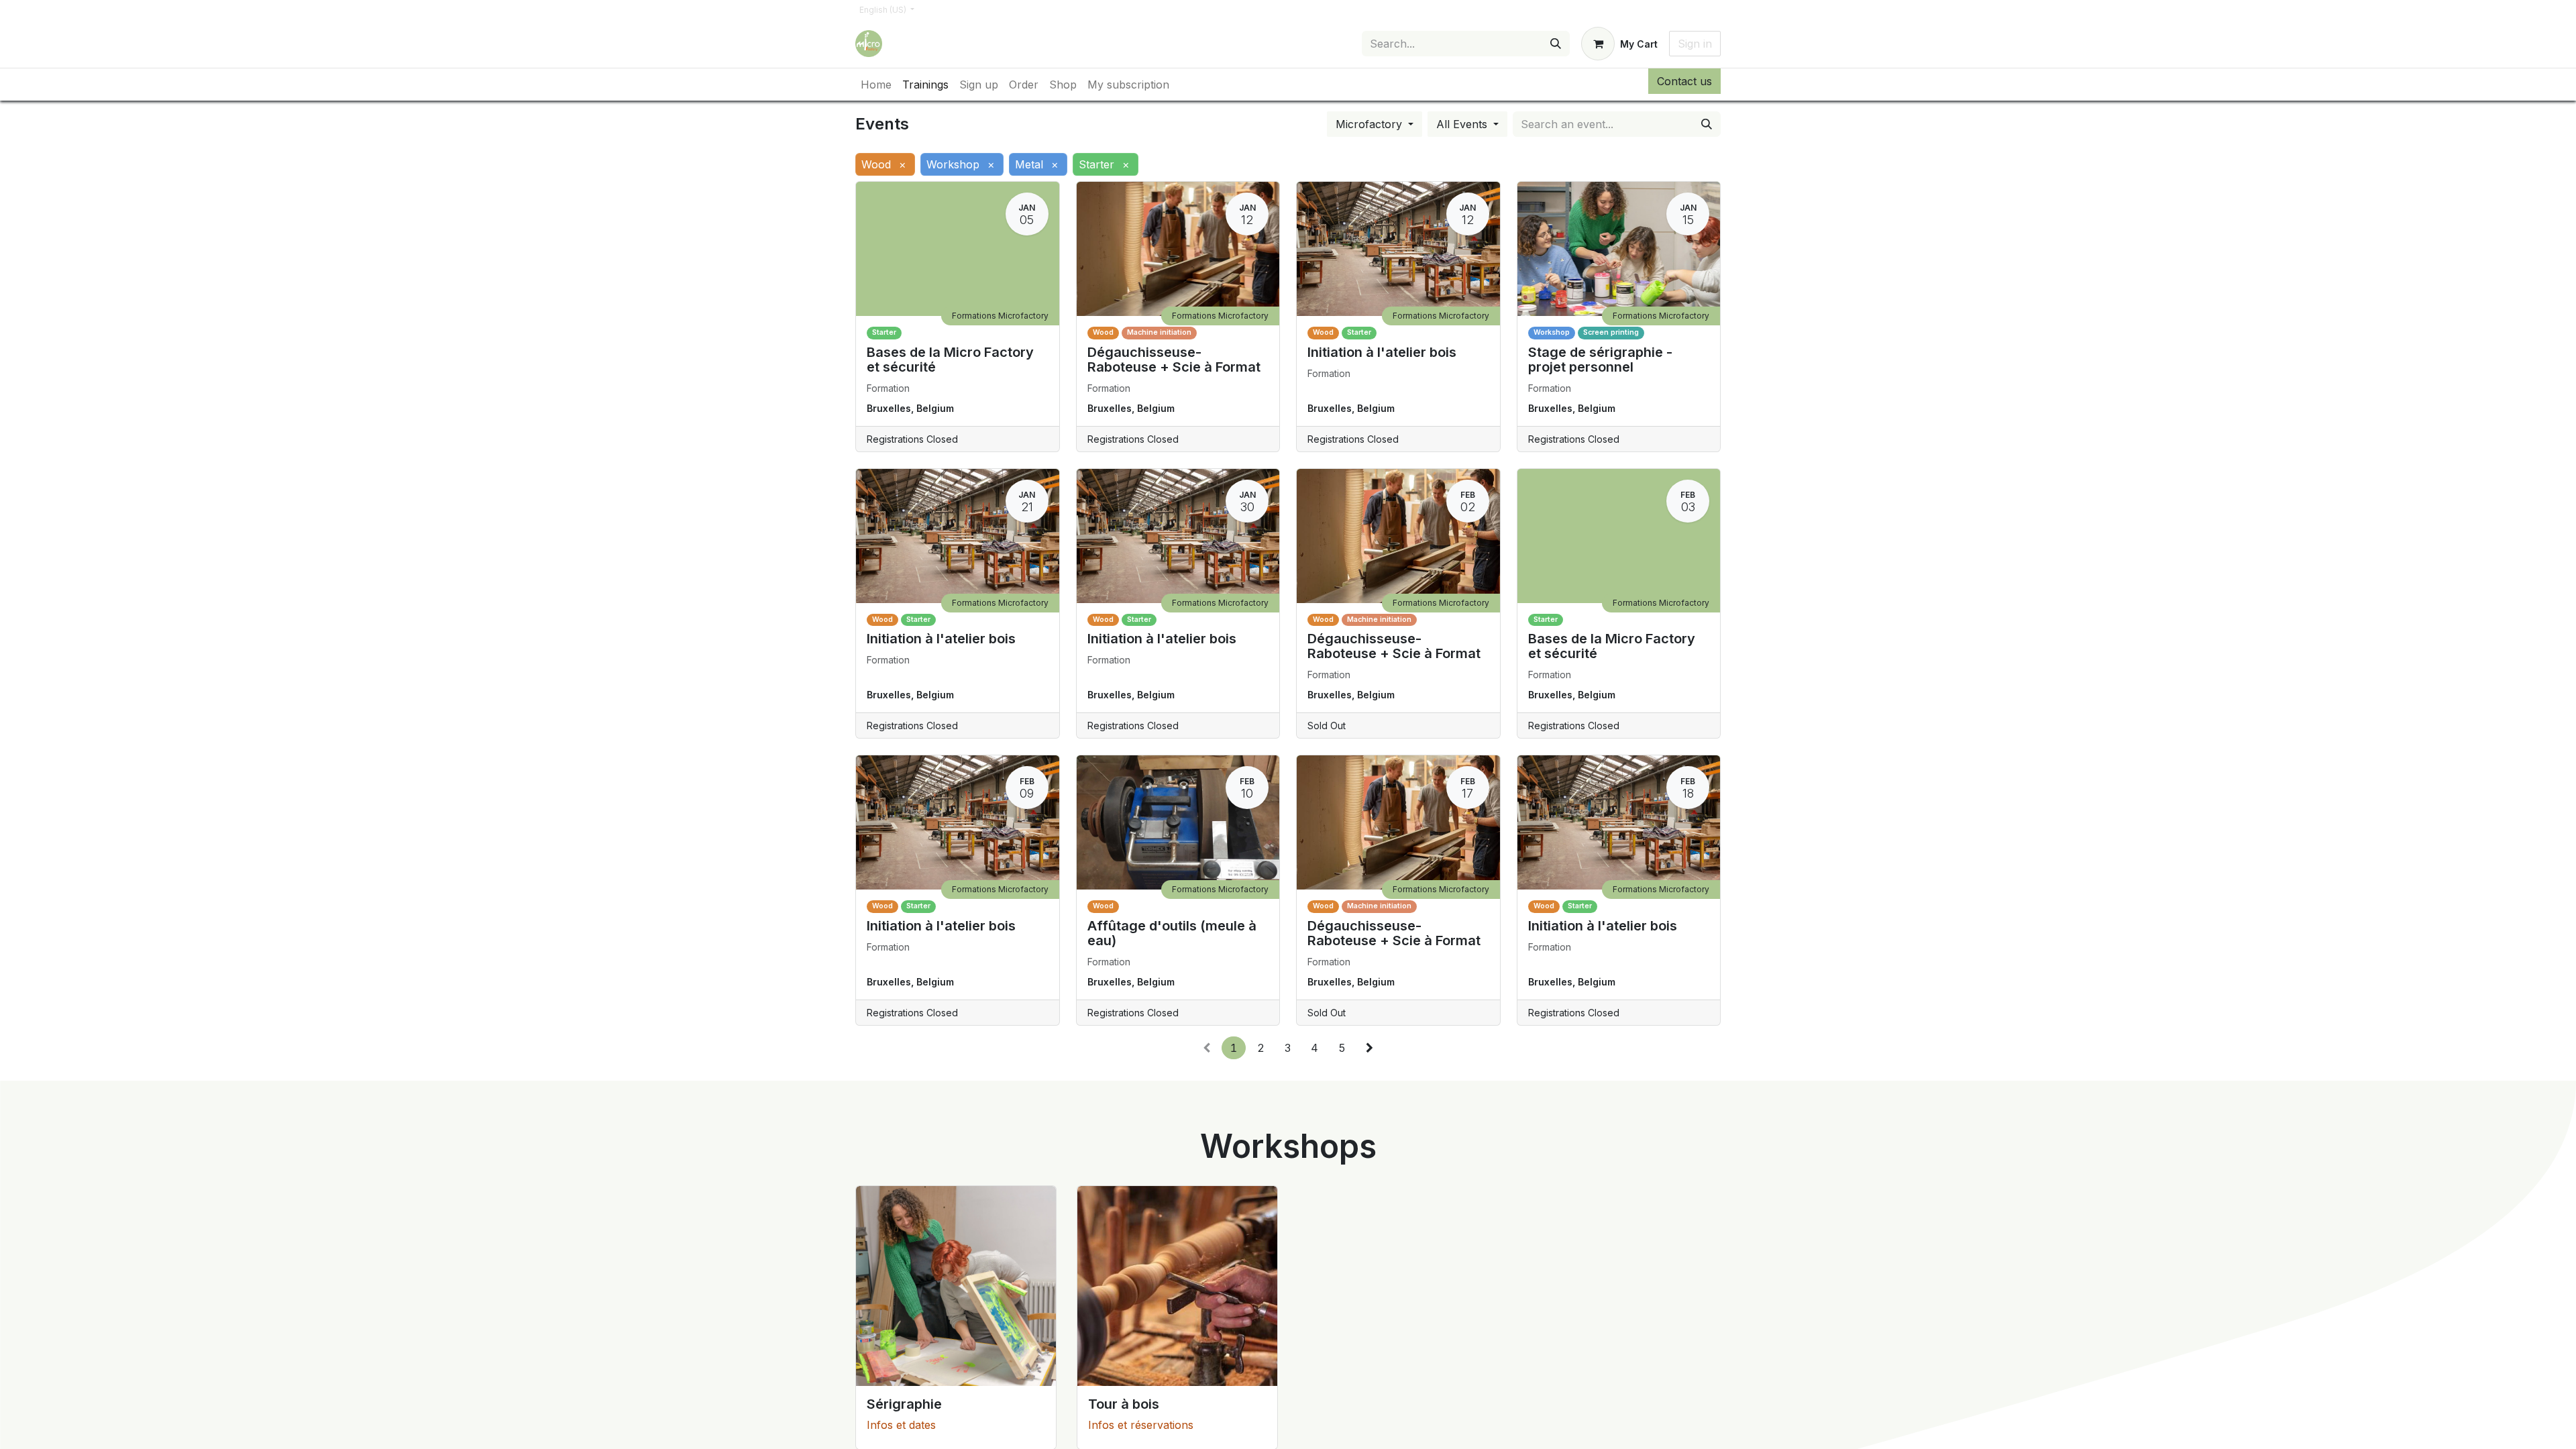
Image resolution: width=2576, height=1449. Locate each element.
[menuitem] (876, 85)
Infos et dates (901, 1425)
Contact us (1684, 81)
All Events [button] (1463, 124)
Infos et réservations (1141, 1425)
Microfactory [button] (1371, 124)
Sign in (1695, 44)
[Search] (1556, 44)
